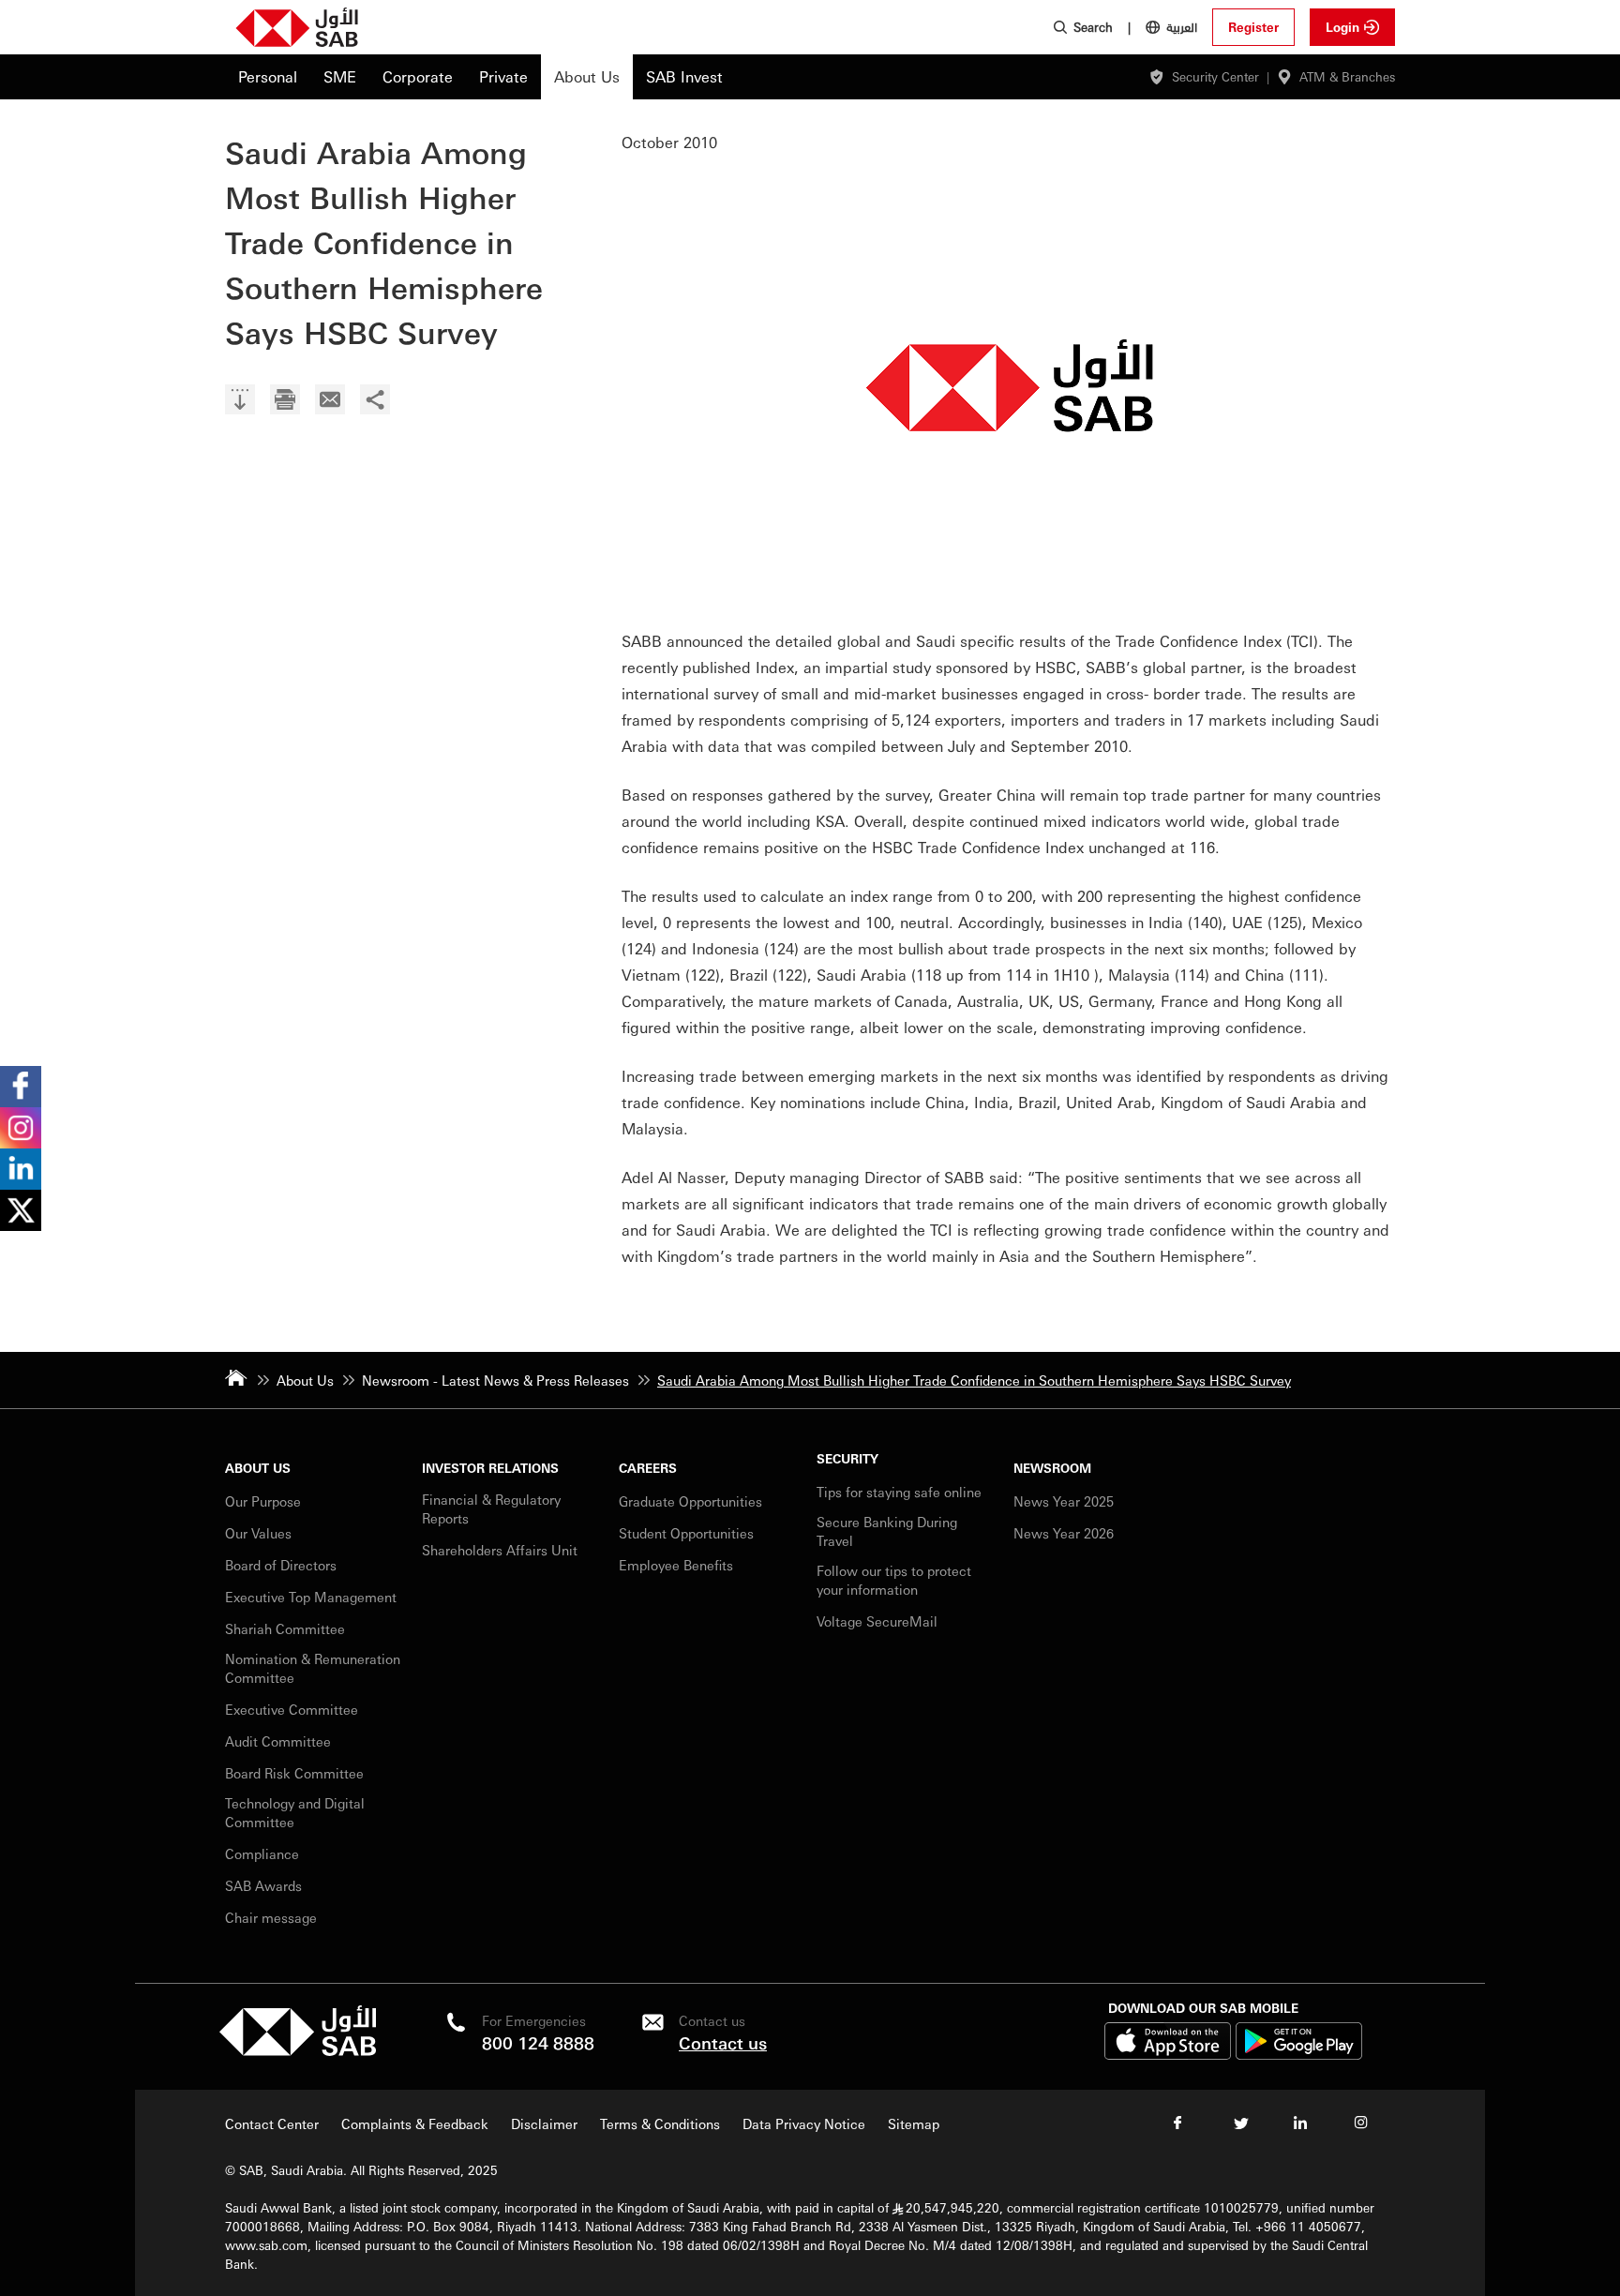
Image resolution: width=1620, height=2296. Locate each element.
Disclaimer (544, 2123)
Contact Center (272, 2123)
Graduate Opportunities (690, 1501)
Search (1093, 27)
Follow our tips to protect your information (894, 1580)
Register (1253, 27)
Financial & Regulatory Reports (491, 1508)
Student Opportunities (686, 1533)
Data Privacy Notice (804, 2123)
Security (847, 1458)
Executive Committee (292, 1709)
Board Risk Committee (294, 1773)
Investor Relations (490, 1468)
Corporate (418, 76)
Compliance (262, 1853)
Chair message (271, 1917)
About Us (587, 76)
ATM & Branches (1347, 76)
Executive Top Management (313, 1597)
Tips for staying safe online (899, 1492)
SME (340, 76)
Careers (648, 1468)
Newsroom (1052, 1468)
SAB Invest (684, 76)
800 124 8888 (538, 2042)
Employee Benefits (676, 1565)
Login (1342, 27)
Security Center (1215, 76)
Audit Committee (278, 1741)
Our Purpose (263, 1501)
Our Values (258, 1533)
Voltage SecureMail (877, 1621)
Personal (268, 76)
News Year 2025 (1064, 1501)
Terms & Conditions (660, 2123)
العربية (1182, 26)
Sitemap (914, 2123)
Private (503, 76)
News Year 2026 (1064, 1533)
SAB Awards (263, 1885)
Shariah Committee (285, 1628)
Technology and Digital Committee (295, 1812)
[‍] (240, 402)
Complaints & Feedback (415, 2123)
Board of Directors (281, 1565)
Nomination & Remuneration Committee (313, 1668)
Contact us (723, 2042)
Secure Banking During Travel (887, 1531)
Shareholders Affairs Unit (500, 1550)
